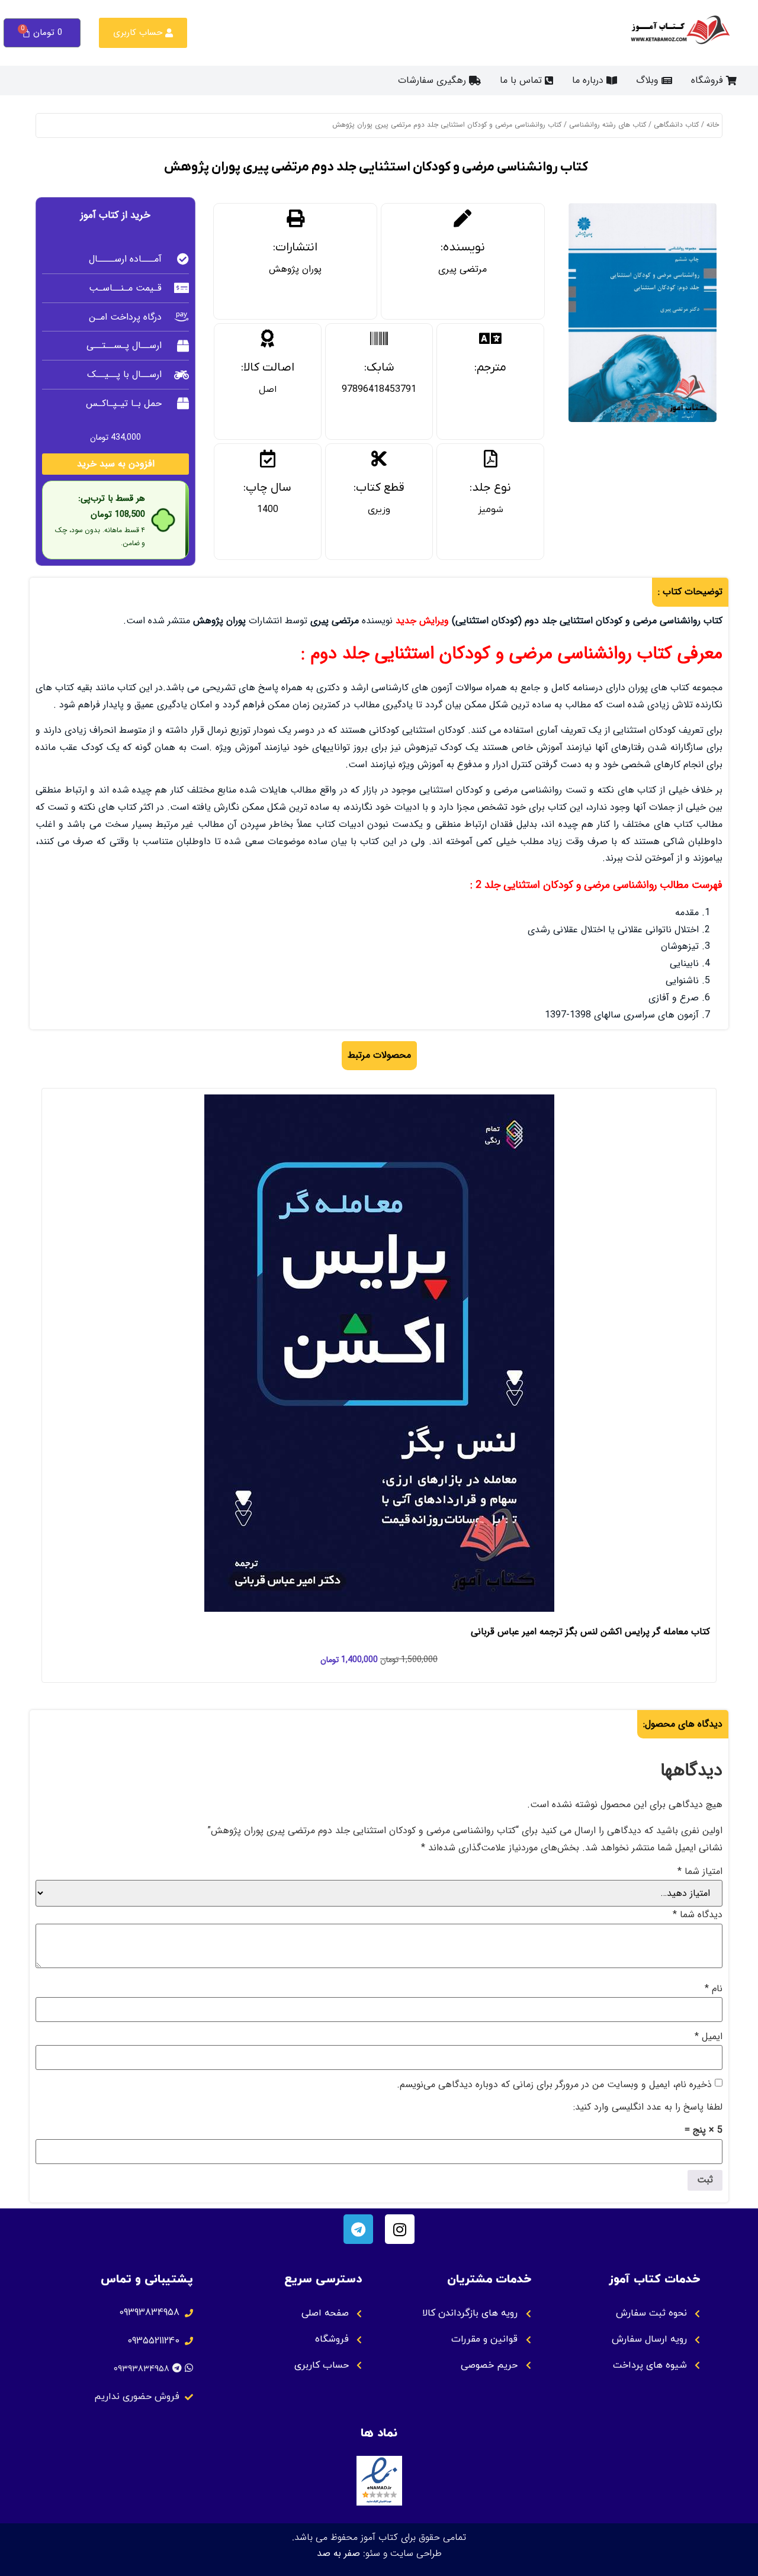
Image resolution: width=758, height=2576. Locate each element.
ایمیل (709, 2037)
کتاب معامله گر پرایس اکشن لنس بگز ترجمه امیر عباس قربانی (590, 1632)
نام (714, 1989)
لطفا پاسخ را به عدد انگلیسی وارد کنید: (648, 2107)
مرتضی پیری (462, 269)
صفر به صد (338, 2553)
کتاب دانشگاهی (676, 125)
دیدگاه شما (698, 1915)
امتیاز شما (700, 1872)
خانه (713, 125)
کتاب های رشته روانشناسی (608, 125)
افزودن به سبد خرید (116, 464)
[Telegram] (358, 2229)
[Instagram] (400, 2229)
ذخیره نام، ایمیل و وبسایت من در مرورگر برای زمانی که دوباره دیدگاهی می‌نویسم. (554, 2085)
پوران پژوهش (295, 269)
